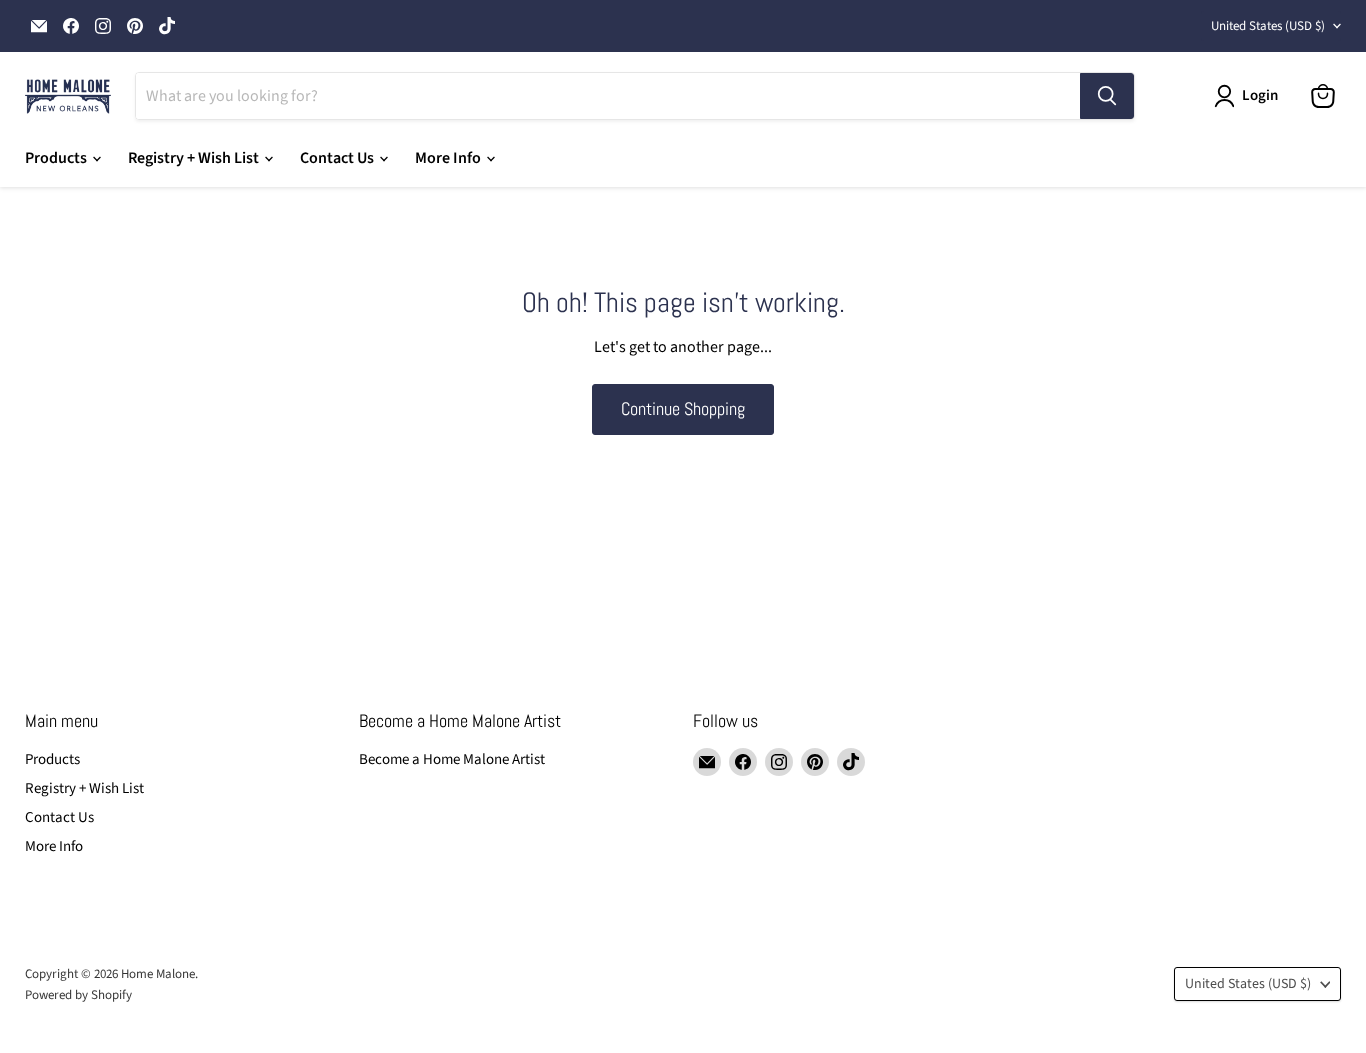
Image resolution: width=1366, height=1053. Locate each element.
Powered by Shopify (78, 995)
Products (57, 158)
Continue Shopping (683, 408)
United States (1268, 26)
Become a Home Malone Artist (452, 759)
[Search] (1107, 96)
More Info (449, 158)
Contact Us (338, 158)
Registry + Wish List (195, 158)
